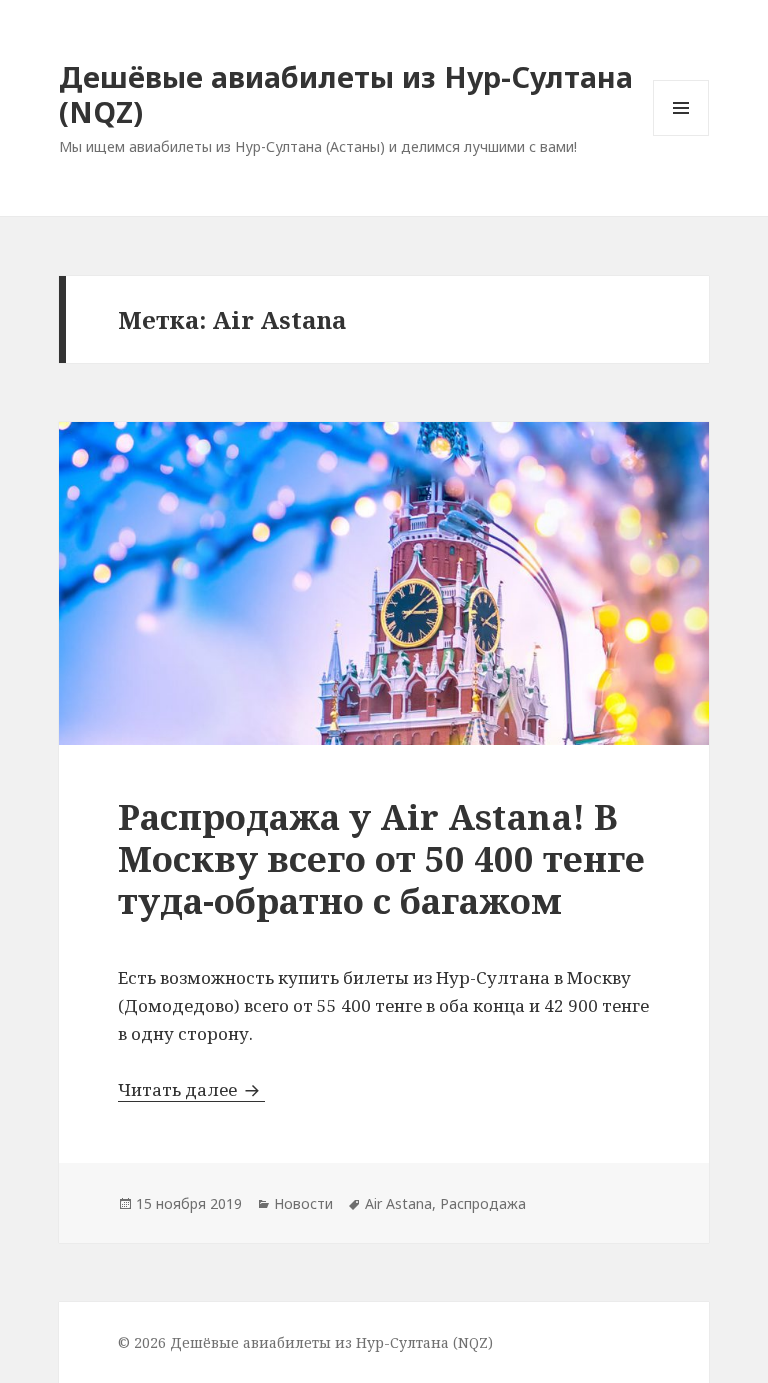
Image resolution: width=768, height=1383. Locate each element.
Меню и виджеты (681, 135)
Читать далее (191, 1089)
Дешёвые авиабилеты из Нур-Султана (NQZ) (346, 94)
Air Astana (398, 1203)
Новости (303, 1203)
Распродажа (483, 1203)
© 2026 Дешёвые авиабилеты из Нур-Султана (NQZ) (305, 1342)
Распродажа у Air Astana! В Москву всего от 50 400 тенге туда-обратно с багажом (381, 858)
